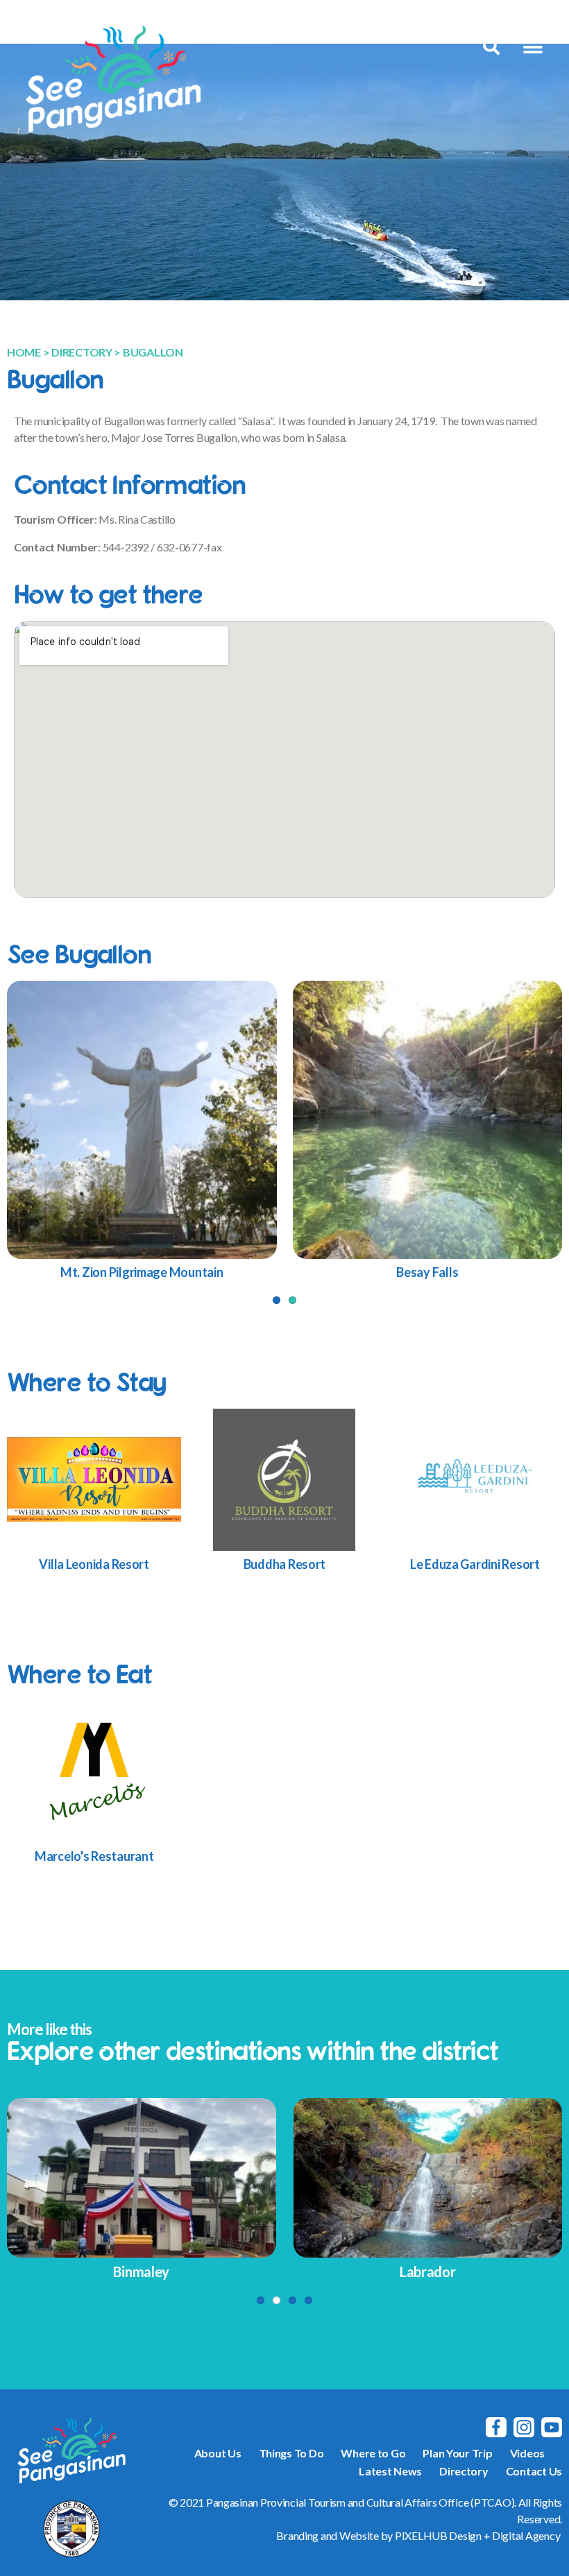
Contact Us (534, 2471)
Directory (464, 2471)
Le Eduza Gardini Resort (475, 1564)
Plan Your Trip (457, 2453)
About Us (218, 2453)
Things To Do (291, 2453)
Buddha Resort (285, 1564)
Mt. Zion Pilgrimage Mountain (142, 1272)
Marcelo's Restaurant (94, 1856)
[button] (533, 47)
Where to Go (373, 2453)
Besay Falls (427, 1272)
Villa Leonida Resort (94, 1564)
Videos (527, 2453)
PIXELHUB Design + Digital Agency (477, 2535)
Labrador (428, 2272)
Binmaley (141, 2272)
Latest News (390, 2471)
